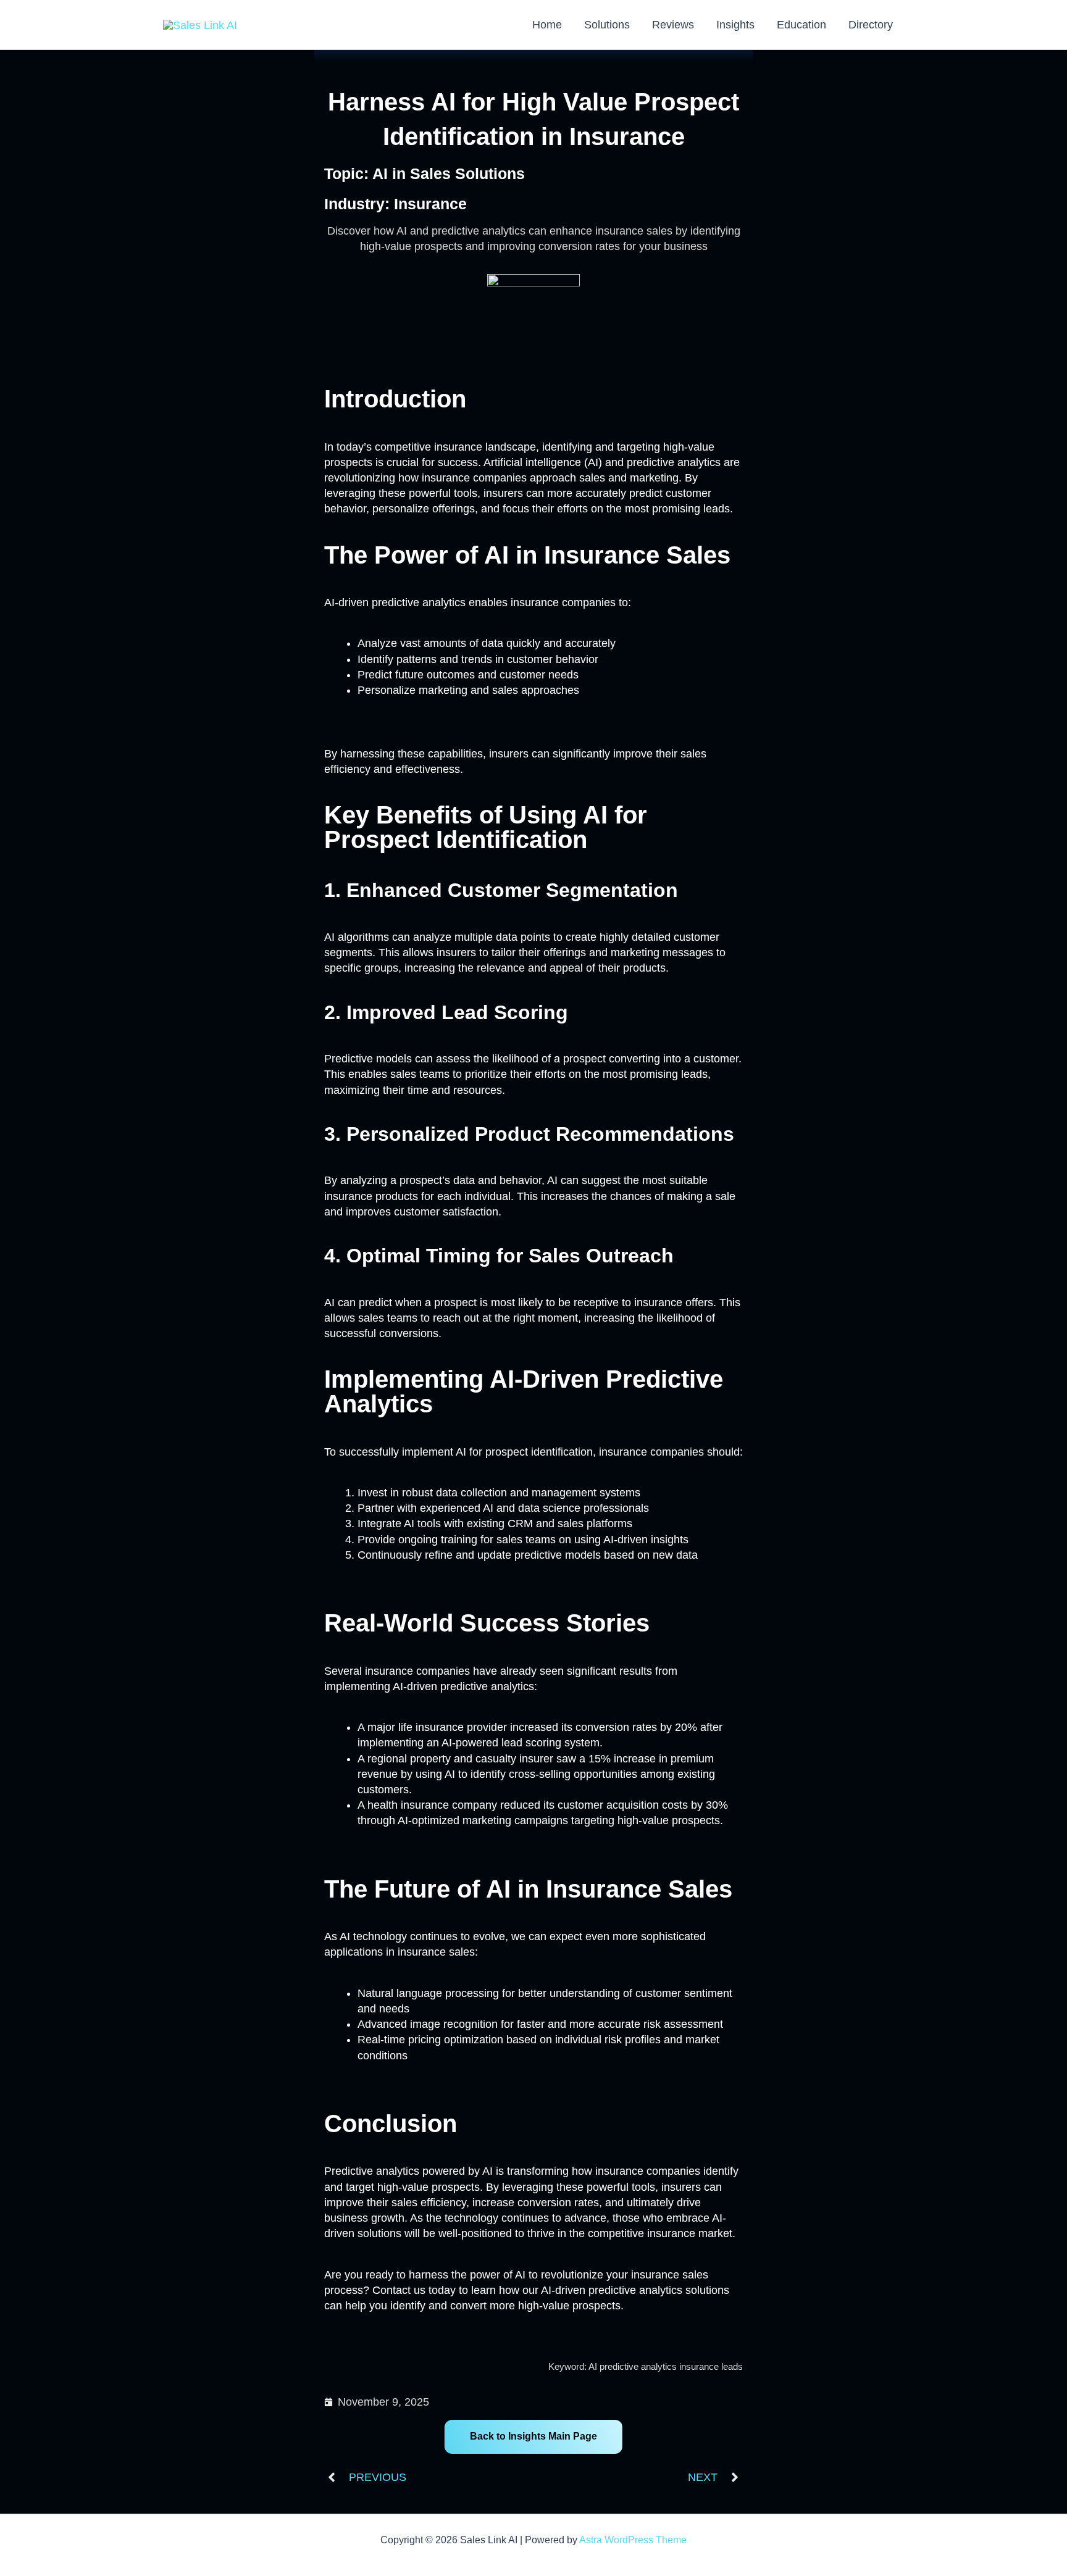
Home (547, 25)
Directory (871, 25)
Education (801, 25)
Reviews (673, 25)
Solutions (607, 25)
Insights (735, 25)
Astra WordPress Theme (633, 2540)
